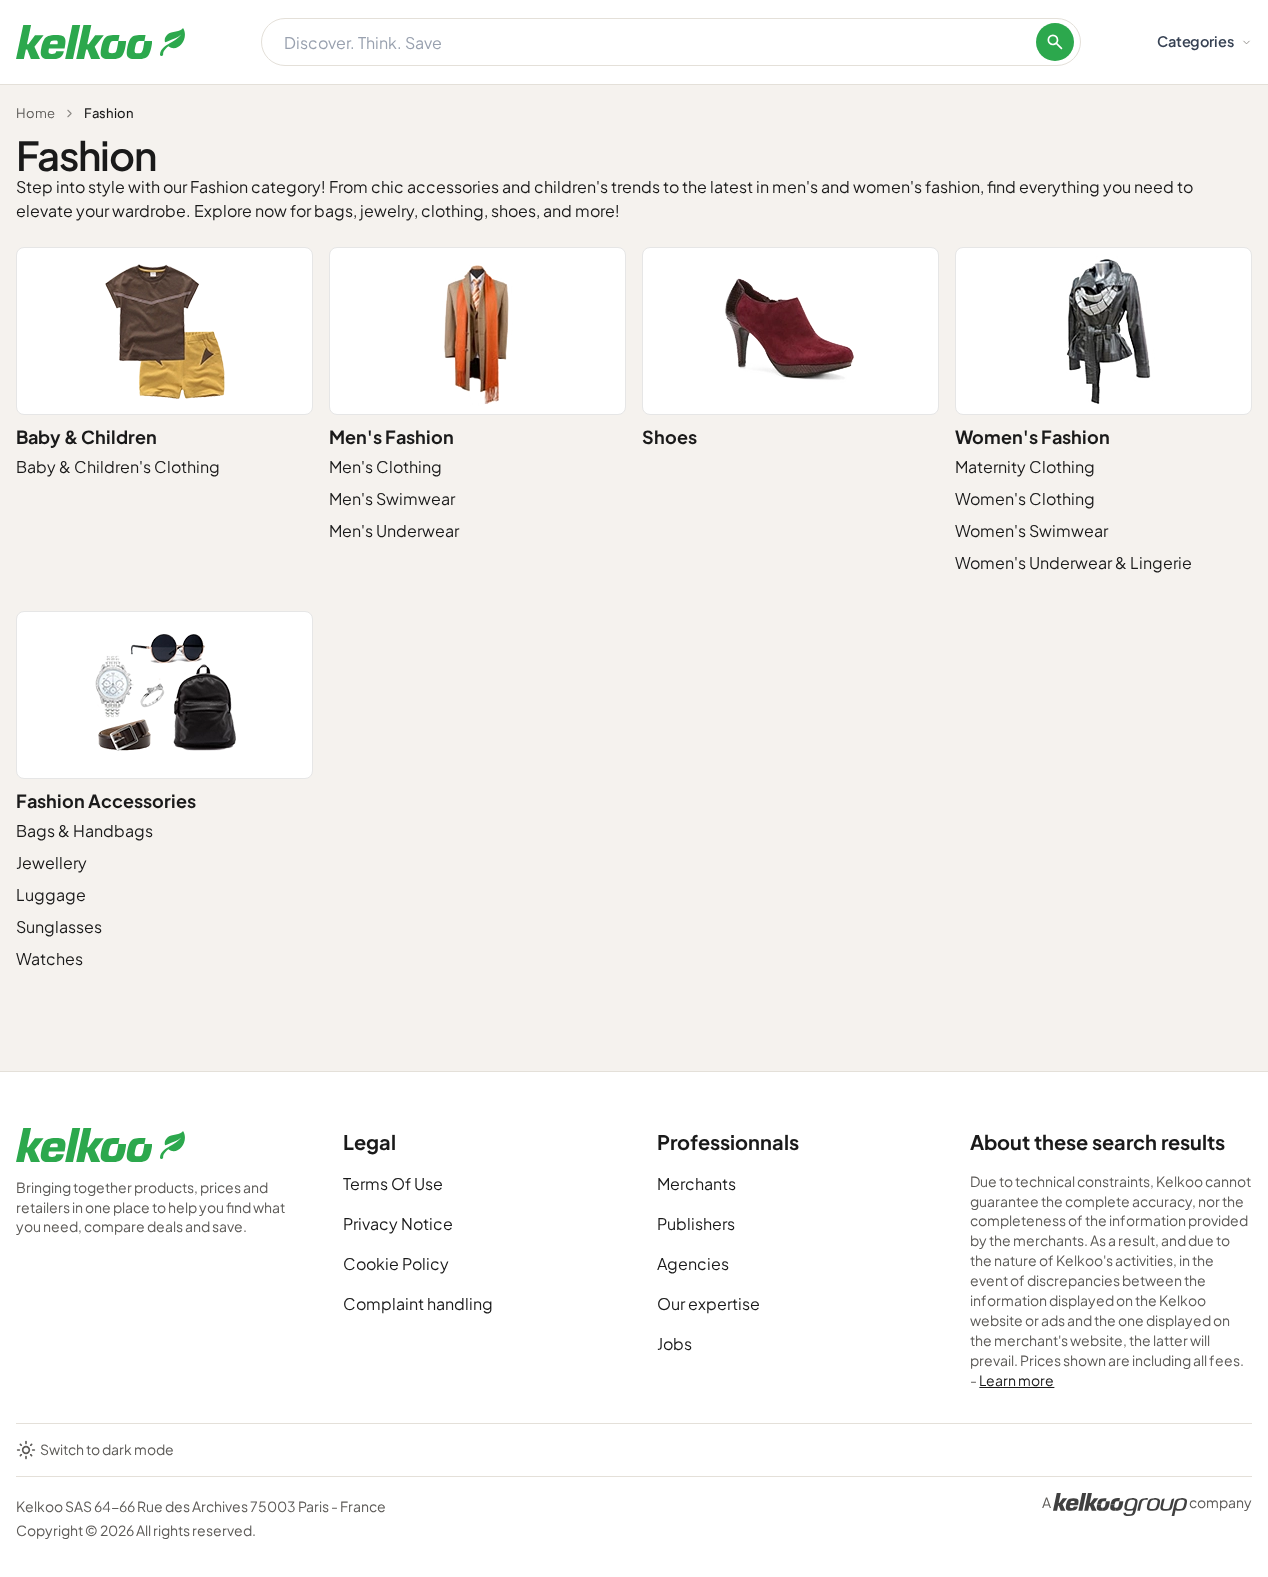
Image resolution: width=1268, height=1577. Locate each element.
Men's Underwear (394, 530)
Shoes (669, 436)
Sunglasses (59, 926)
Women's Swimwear (1031, 530)
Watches (49, 958)
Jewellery (51, 862)
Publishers (696, 1223)
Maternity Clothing (1025, 466)
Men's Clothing (385, 466)
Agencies (693, 1263)
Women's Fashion (1032, 436)
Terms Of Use (393, 1183)
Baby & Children (86, 436)
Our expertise (708, 1303)
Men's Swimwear (392, 498)
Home (35, 113)
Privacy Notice (398, 1223)
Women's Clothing (1025, 498)
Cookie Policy (396, 1263)
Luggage (51, 894)
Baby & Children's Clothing (118, 466)
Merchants (696, 1183)
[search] (1055, 42)
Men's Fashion (391, 436)
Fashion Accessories (106, 800)
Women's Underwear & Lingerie (1073, 562)
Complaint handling (418, 1303)
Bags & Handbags (84, 830)
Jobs (674, 1343)
